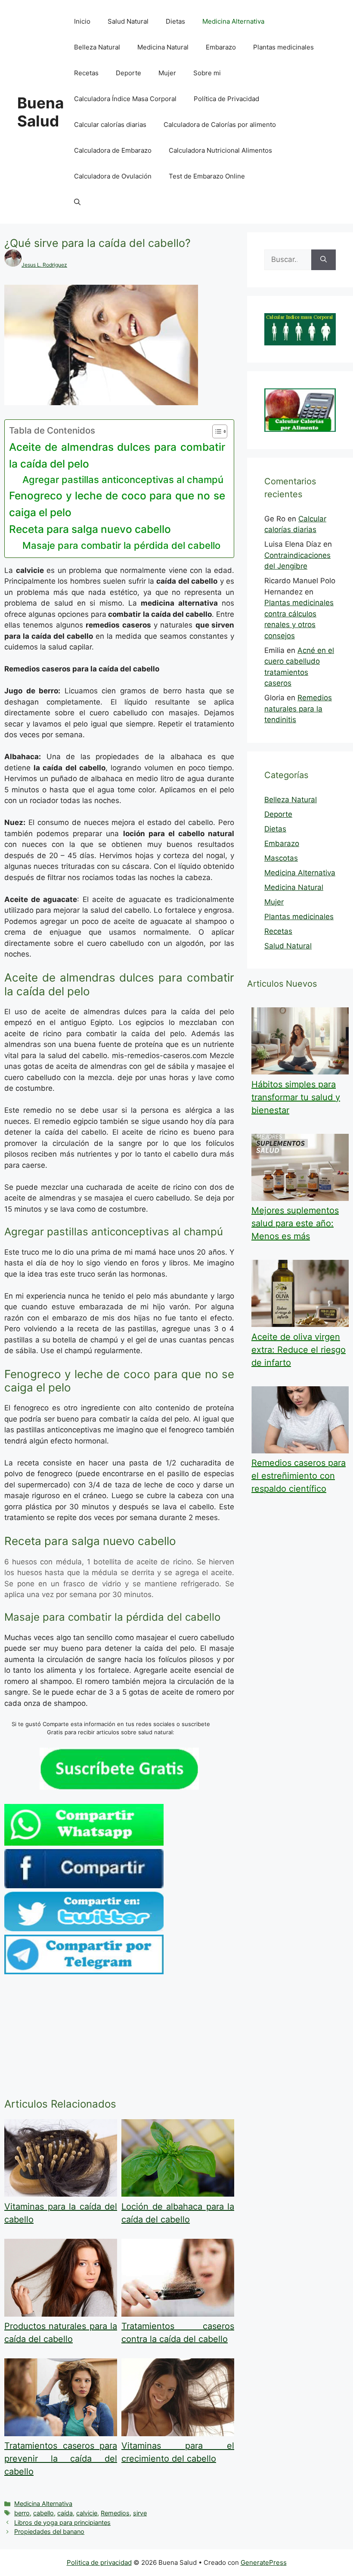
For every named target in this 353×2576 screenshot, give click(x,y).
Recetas (86, 73)
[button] (77, 202)
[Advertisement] (119, 2038)
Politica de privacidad (99, 2562)
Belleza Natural (97, 47)
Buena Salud (40, 112)
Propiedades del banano (49, 2531)
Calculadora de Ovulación (113, 176)
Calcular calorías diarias (110, 125)
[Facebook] (84, 1886)
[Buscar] (324, 260)
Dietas (175, 21)
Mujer (167, 73)
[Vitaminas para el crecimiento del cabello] (178, 2434)
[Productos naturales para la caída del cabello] (61, 2314)
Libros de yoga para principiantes (62, 2522)
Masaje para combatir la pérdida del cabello (121, 545)
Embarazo (221, 47)
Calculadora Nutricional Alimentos (220, 150)
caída (65, 2513)
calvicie (87, 2513)
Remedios (115, 2513)
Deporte (129, 73)
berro (22, 2513)
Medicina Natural (163, 47)
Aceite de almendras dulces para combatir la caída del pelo (117, 455)
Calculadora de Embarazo (113, 150)
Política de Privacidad (226, 99)
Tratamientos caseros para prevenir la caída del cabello (61, 2459)
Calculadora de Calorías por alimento (220, 125)
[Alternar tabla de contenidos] (215, 431)
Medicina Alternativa (233, 21)
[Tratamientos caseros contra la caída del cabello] (178, 2314)
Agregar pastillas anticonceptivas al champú (123, 480)
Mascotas (281, 858)
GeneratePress (264, 2562)
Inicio (82, 21)
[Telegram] (84, 1972)
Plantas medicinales (283, 47)
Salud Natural (128, 21)
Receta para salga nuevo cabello (90, 529)
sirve (140, 2513)
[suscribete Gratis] (119, 1787)
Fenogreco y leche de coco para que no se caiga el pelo (117, 504)
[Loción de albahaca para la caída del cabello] (178, 2194)
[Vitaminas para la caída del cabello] (61, 2194)
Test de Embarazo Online (207, 176)
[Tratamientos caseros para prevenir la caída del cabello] (61, 2434)
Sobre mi (207, 73)
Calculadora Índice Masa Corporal (125, 99)
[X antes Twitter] (84, 1929)
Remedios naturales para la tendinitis (298, 709)
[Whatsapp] (84, 1843)
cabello (43, 2513)
